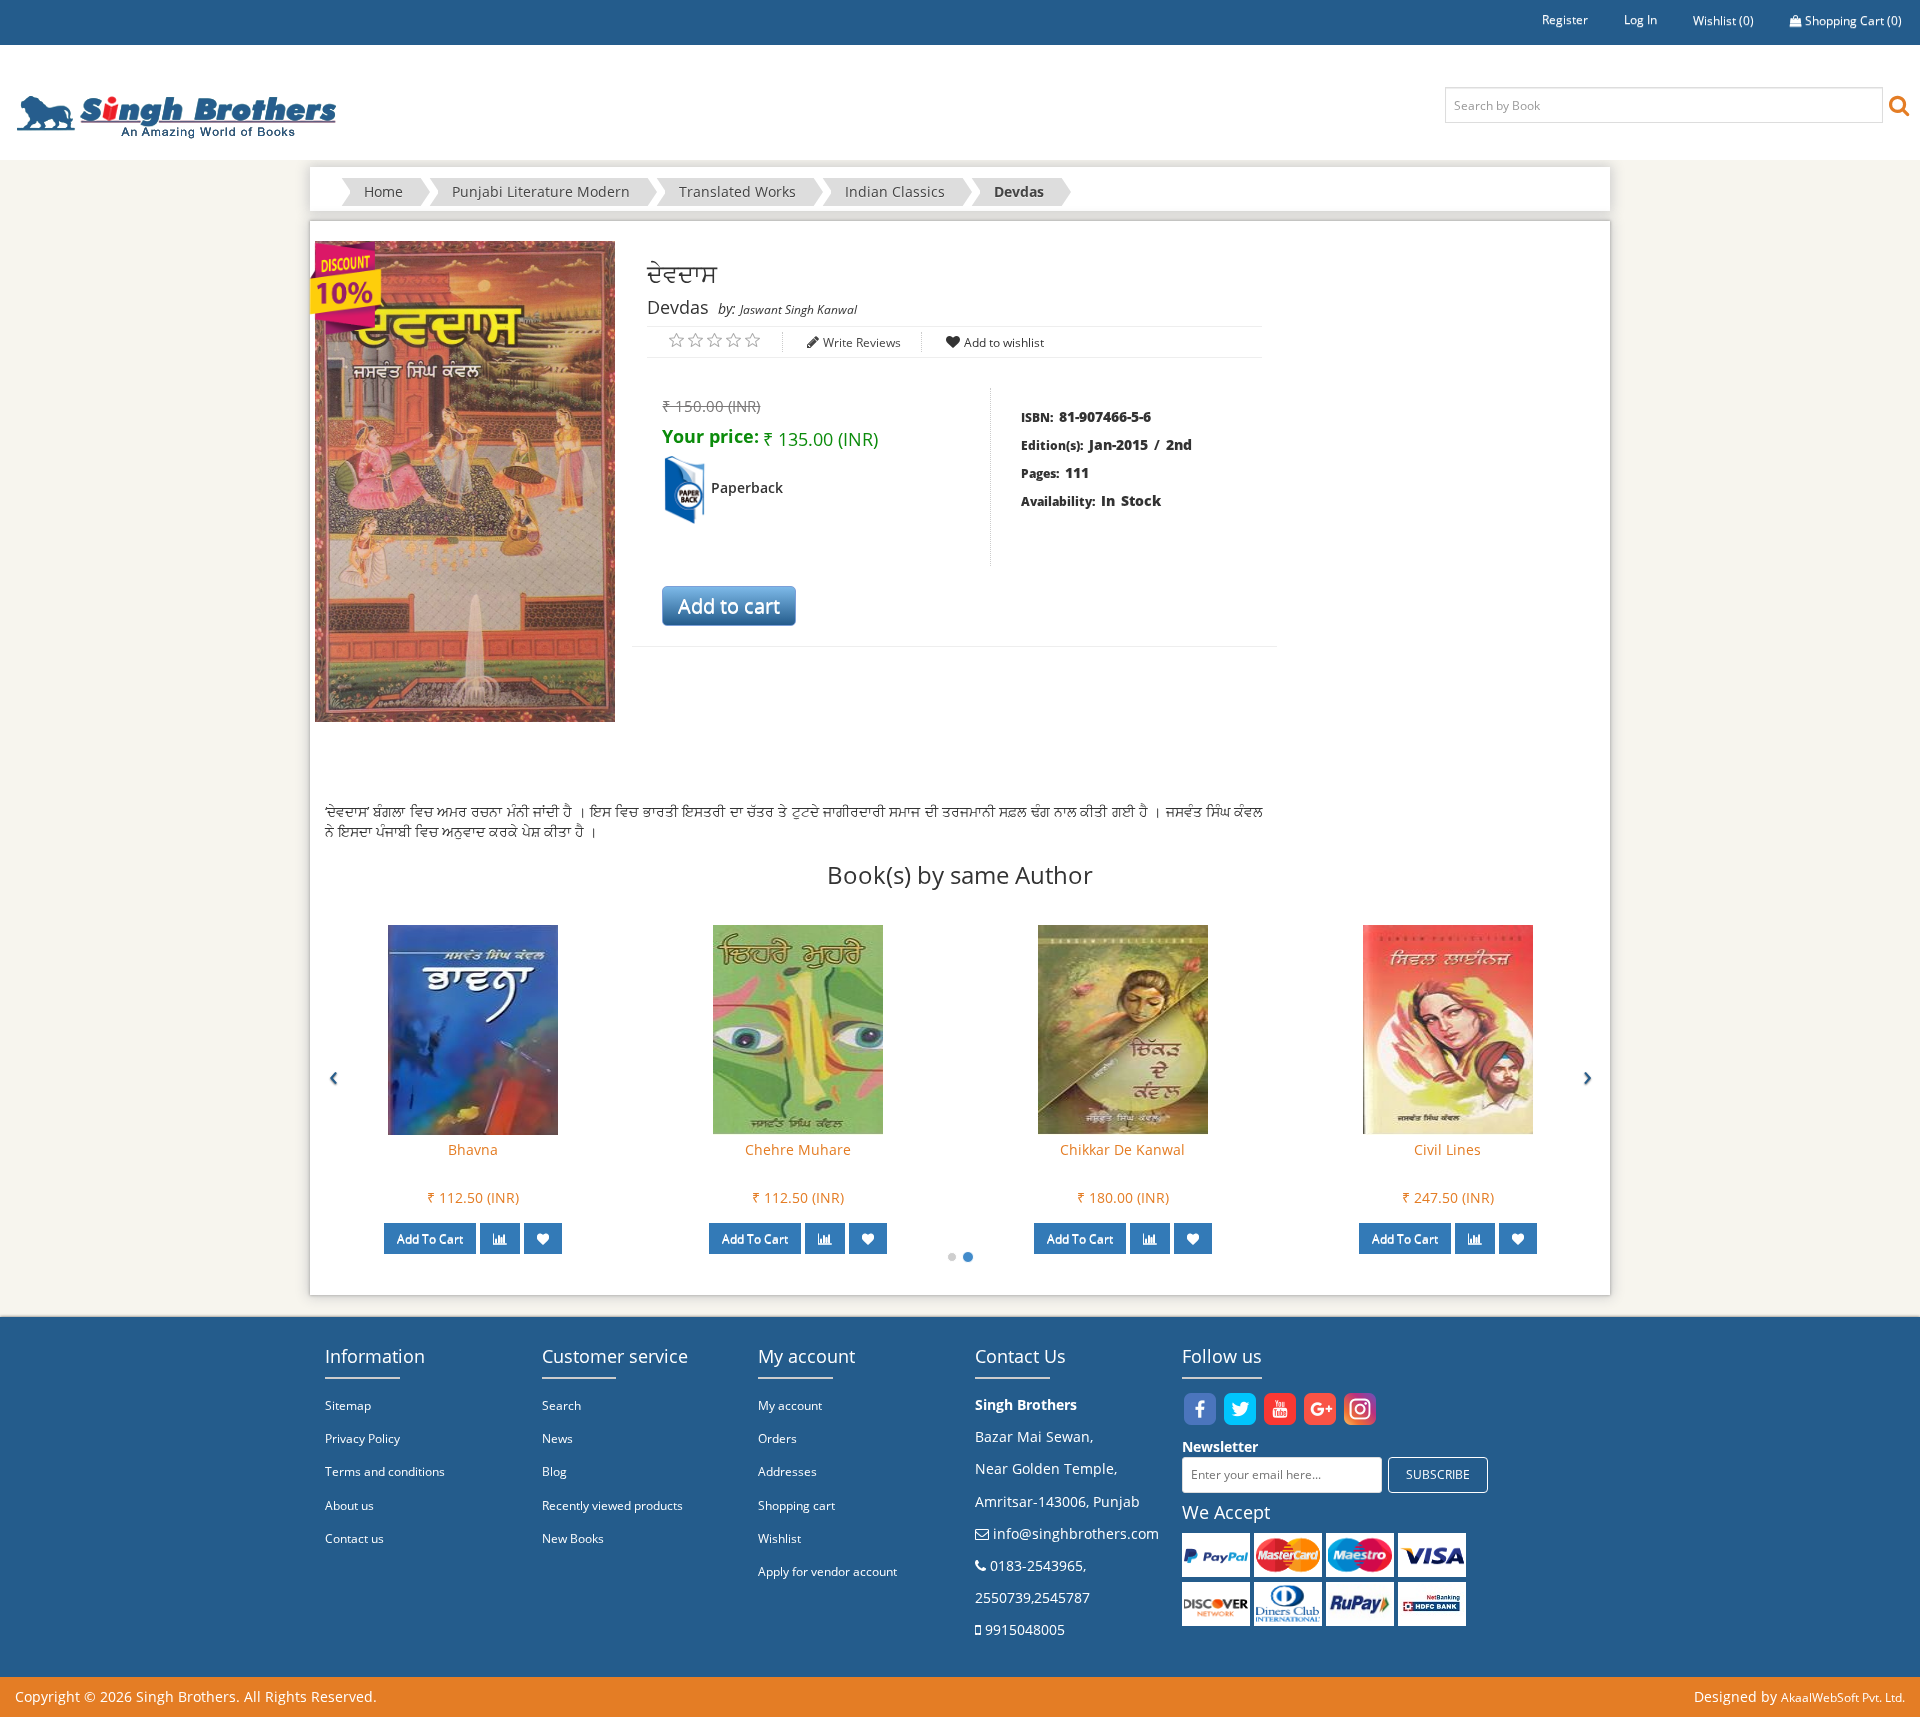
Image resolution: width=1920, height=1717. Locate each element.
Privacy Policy (362, 1438)
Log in (1640, 19)
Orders (777, 1438)
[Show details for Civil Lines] (1448, 1028)
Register (1565, 19)
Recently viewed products (612, 1505)
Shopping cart (796, 1505)
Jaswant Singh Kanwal (798, 309)
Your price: (710, 436)
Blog (554, 1471)
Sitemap (348, 1405)
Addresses (787, 1471)
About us (349, 1505)
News (557, 1438)
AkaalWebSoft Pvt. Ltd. (1843, 1697)
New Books (573, 1538)
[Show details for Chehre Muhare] (798, 1028)
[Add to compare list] (500, 1238)
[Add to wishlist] (543, 1238)
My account (790, 1405)
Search (561, 1405)
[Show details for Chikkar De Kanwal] (1123, 1028)
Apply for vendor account (827, 1571)
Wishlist (779, 1538)
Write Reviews (862, 342)
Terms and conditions (385, 1471)
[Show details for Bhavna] (473, 1028)
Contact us (354, 1538)
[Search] (1899, 104)
